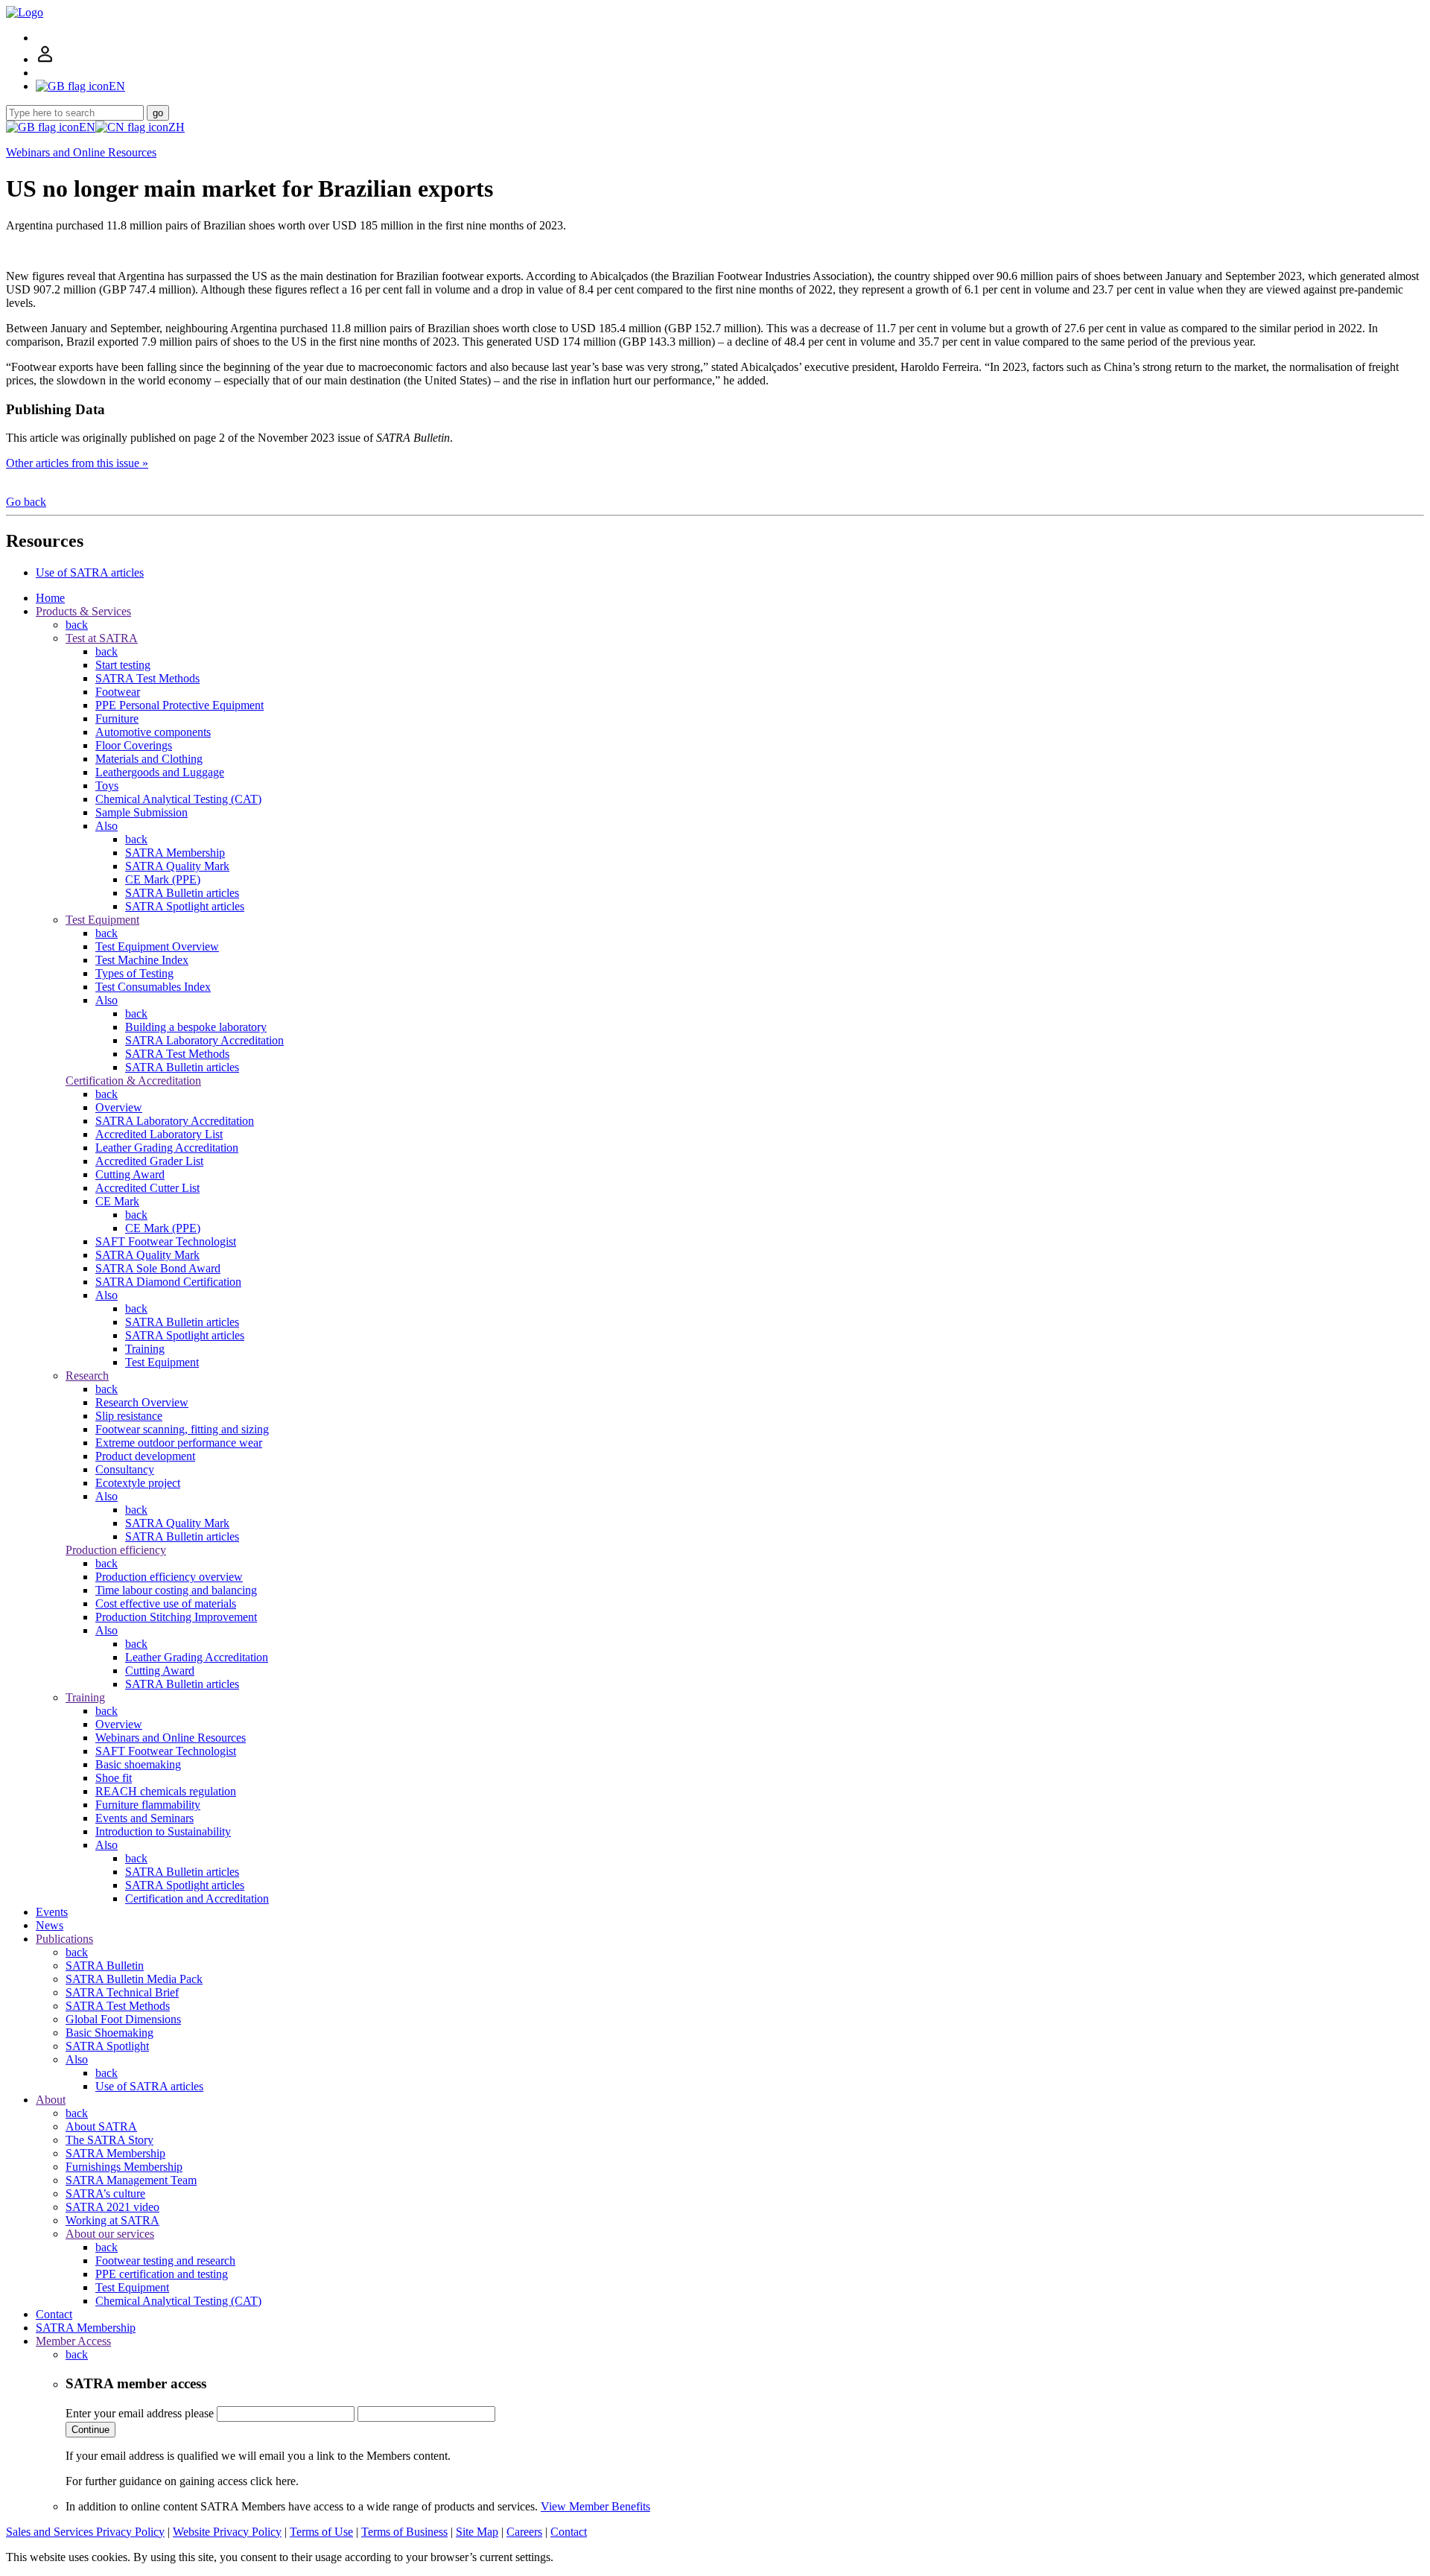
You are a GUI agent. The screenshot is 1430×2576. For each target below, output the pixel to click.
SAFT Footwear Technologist (166, 1241)
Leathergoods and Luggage (160, 772)
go (158, 113)
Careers (524, 2532)
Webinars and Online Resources (81, 152)
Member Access (73, 2341)
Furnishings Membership (124, 2167)
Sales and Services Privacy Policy (85, 2532)
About (51, 2100)
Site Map (477, 2532)
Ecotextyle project (138, 1483)
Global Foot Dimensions (123, 2019)
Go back (26, 502)
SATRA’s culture (105, 2193)
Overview (119, 1107)
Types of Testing (134, 973)
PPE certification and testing (162, 2274)
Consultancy (125, 1469)
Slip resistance (129, 1416)
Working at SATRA (112, 2220)
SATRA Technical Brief (122, 1992)
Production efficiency (116, 1550)
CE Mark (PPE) (163, 879)
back (77, 625)
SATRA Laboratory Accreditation (204, 1040)
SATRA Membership (175, 853)
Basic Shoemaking (109, 2033)
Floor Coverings (134, 745)
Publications (64, 1939)
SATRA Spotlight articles (185, 906)
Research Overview (142, 1402)
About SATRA (101, 2126)
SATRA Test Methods (147, 678)
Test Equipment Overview (157, 946)
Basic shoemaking (138, 1764)
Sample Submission (142, 812)
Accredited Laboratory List (159, 1134)
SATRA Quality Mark (177, 866)
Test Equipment (102, 920)
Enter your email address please (140, 2413)
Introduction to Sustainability (163, 1831)
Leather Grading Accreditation (167, 1148)
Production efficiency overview (169, 1577)
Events (52, 1912)
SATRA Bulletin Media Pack (134, 1979)
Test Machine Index (142, 960)
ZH (177, 127)
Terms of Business (404, 2532)
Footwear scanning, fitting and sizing (182, 1429)
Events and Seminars (144, 1818)
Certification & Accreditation (133, 1081)
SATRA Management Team (131, 2180)
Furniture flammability (148, 1805)
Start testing (123, 665)
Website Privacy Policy (227, 2532)
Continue (90, 2430)
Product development (145, 1456)
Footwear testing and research (165, 2261)
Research (87, 1376)
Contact (54, 2314)
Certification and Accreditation (197, 1898)
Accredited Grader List (149, 1161)
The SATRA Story (109, 2140)
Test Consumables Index (153, 987)
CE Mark (117, 1201)
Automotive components (153, 732)
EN (87, 127)
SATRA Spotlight (107, 2046)
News (50, 1925)
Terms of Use (321, 2532)
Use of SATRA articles (90, 572)
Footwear (118, 692)
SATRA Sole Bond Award (158, 1268)
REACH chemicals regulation (166, 1791)
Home (50, 598)
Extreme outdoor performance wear (179, 1443)
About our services (110, 2234)
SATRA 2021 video (112, 2207)
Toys (107, 786)
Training (145, 1349)
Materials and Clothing (149, 759)
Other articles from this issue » (77, 463)
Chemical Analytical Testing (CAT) (178, 799)
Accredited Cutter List (147, 1188)
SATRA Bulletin (105, 1966)
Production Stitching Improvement (176, 1617)
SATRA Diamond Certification (168, 1282)
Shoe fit (114, 1778)
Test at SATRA (102, 638)
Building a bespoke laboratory (196, 1027)
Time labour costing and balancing (176, 1590)
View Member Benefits (595, 2506)
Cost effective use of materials (166, 1603)
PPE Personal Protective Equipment (179, 705)
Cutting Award (130, 1174)
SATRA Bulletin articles (182, 893)
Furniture (117, 718)
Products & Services (83, 611)
